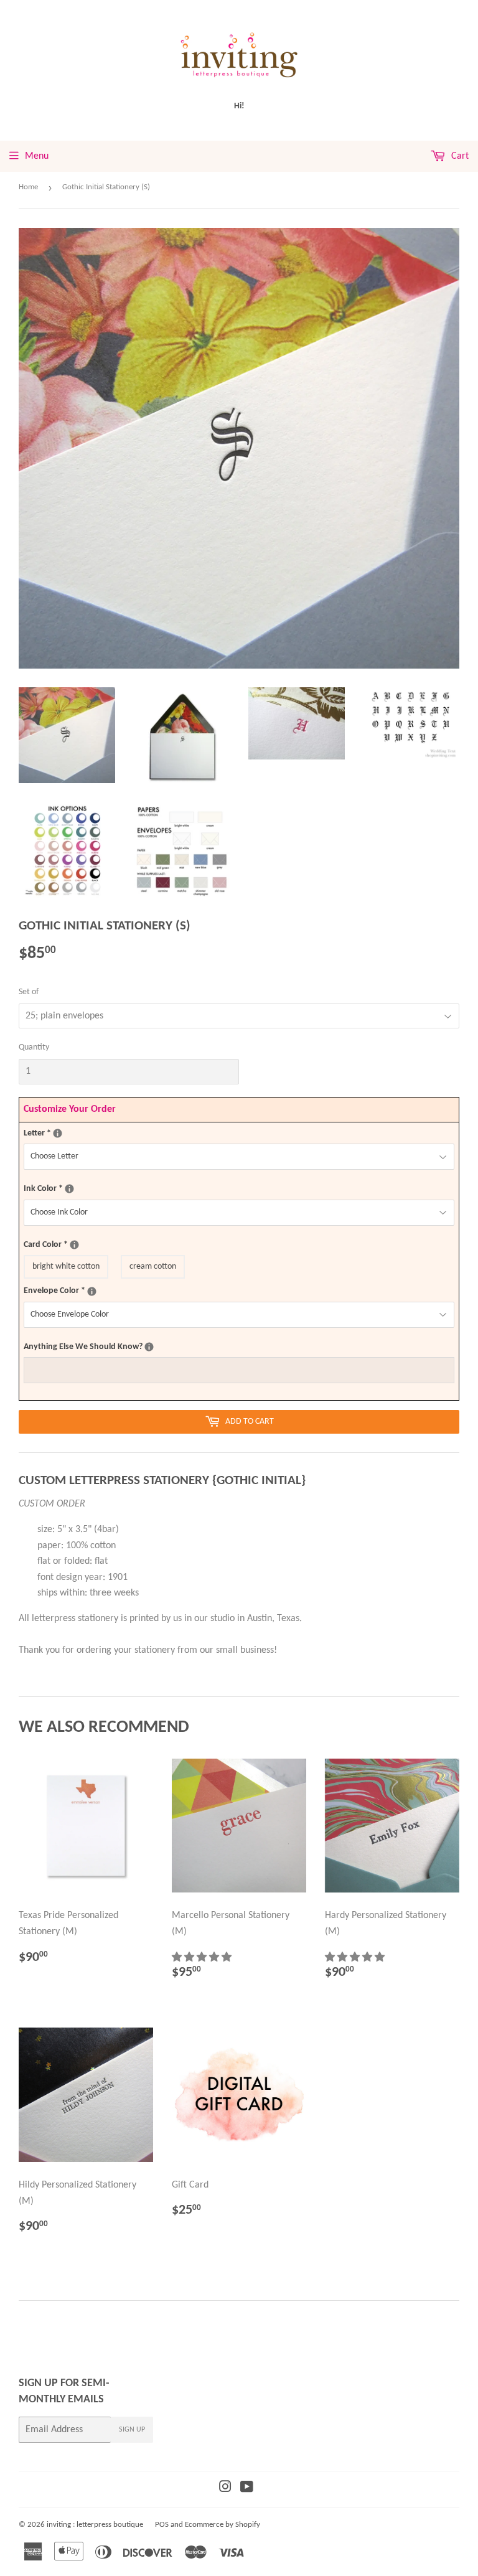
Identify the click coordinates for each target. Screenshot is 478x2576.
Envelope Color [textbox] (83, 1290)
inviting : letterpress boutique (95, 2525)
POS (162, 2525)
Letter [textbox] (67, 1132)
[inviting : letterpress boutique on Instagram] (225, 2489)
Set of (29, 992)
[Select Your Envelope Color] (92, 1291)
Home (28, 187)
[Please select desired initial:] (58, 1133)
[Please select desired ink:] (69, 1189)
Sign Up (132, 2430)
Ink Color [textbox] (71, 1188)
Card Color (78, 1244)
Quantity (34, 1047)
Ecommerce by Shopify (223, 2525)
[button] (203, 1958)
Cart (459, 156)
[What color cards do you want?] (74, 1245)
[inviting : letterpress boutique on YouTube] (247, 2489)
